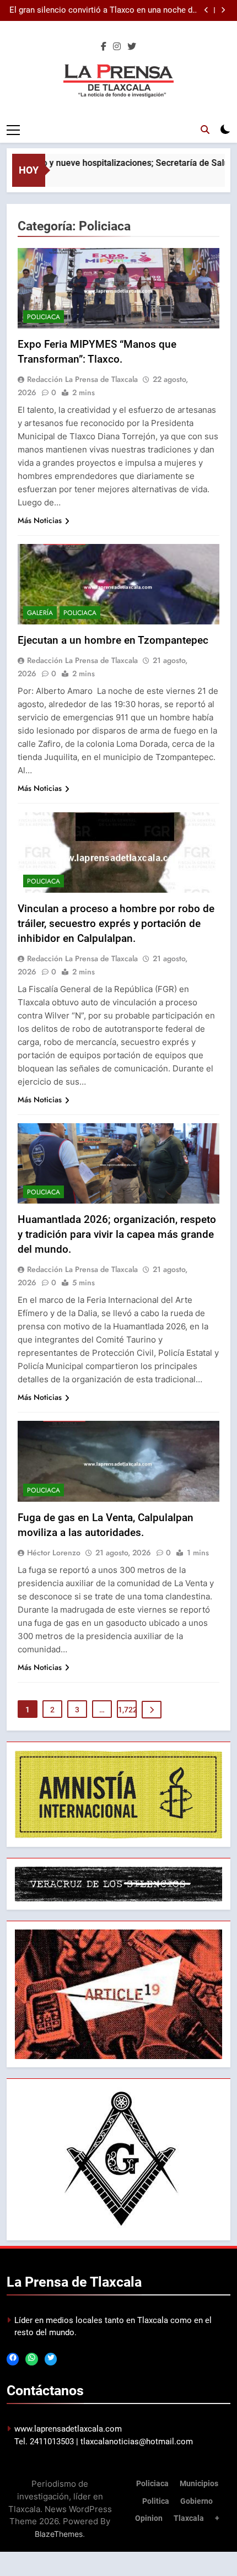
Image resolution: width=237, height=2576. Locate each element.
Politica (156, 2501)
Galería (40, 613)
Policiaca (44, 317)
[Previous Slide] (206, 10)
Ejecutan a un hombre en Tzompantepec (113, 640)
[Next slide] (223, 10)
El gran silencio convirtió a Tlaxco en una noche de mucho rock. (103, 10)
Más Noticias (40, 520)
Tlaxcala (189, 2518)
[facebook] (104, 47)
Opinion (149, 2518)
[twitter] (132, 47)
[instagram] (117, 47)
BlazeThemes (59, 2534)
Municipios (199, 2484)
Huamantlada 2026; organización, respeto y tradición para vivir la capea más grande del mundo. (117, 1234)
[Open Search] (205, 130)
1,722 (127, 1710)
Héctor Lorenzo (54, 1553)
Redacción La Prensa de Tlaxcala (82, 379)
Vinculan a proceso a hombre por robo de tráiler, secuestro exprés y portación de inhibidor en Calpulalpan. (116, 923)
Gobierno (196, 2501)
